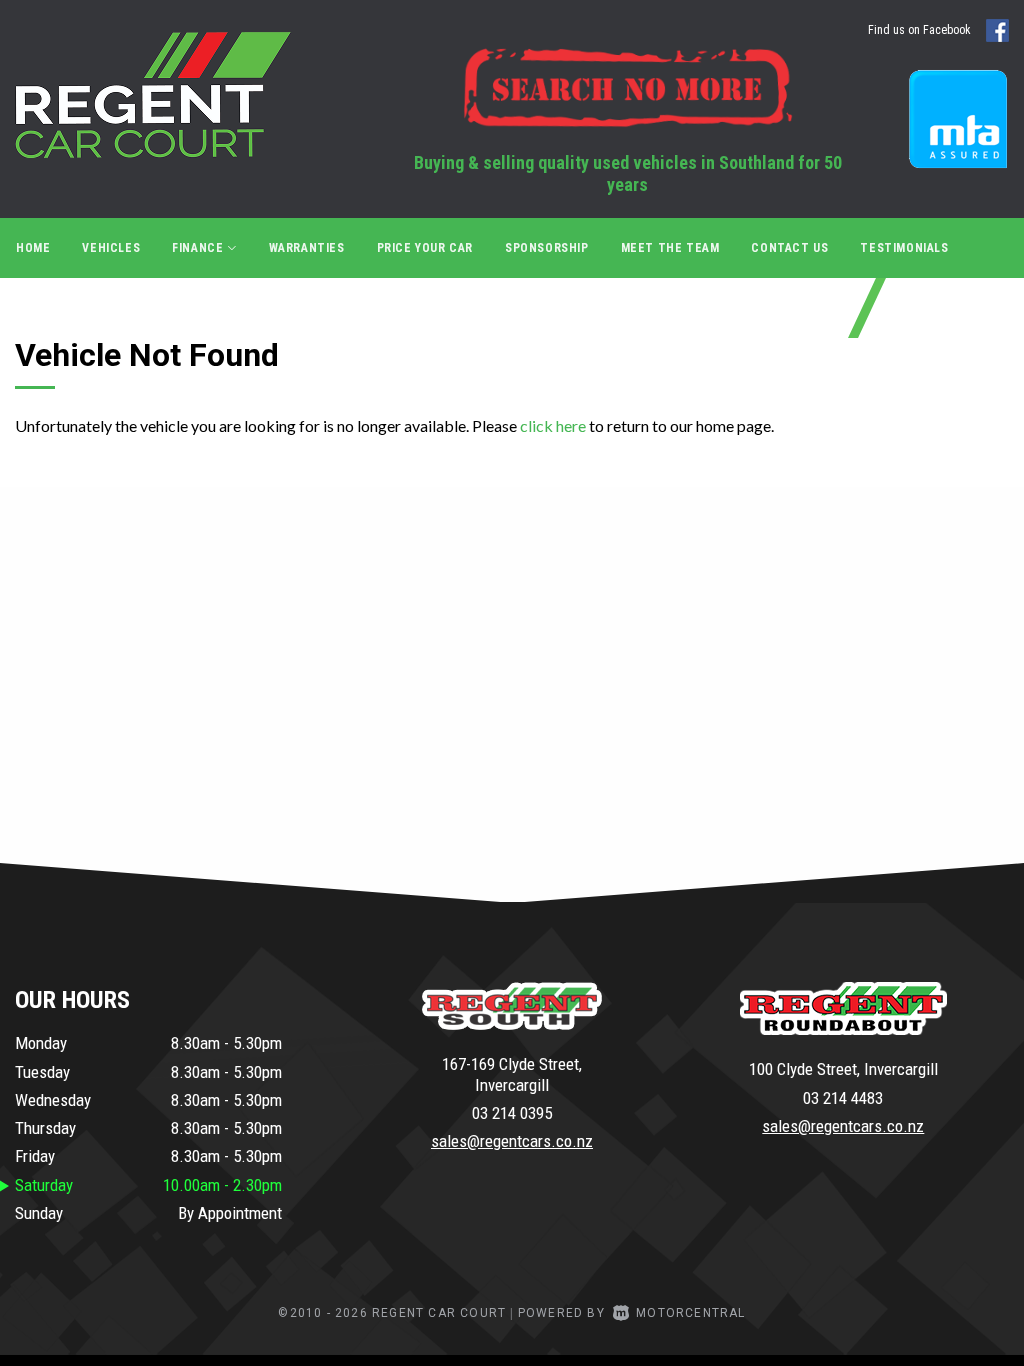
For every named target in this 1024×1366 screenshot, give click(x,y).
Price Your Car (425, 248)
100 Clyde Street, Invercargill (843, 1069)
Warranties (307, 248)
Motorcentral (690, 1313)
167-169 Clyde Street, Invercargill (512, 1074)
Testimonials (904, 248)
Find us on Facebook (921, 30)
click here (553, 425)
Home (33, 248)
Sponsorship (547, 248)
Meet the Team (670, 248)
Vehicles (111, 248)
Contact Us (789, 248)
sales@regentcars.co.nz (512, 1141)
